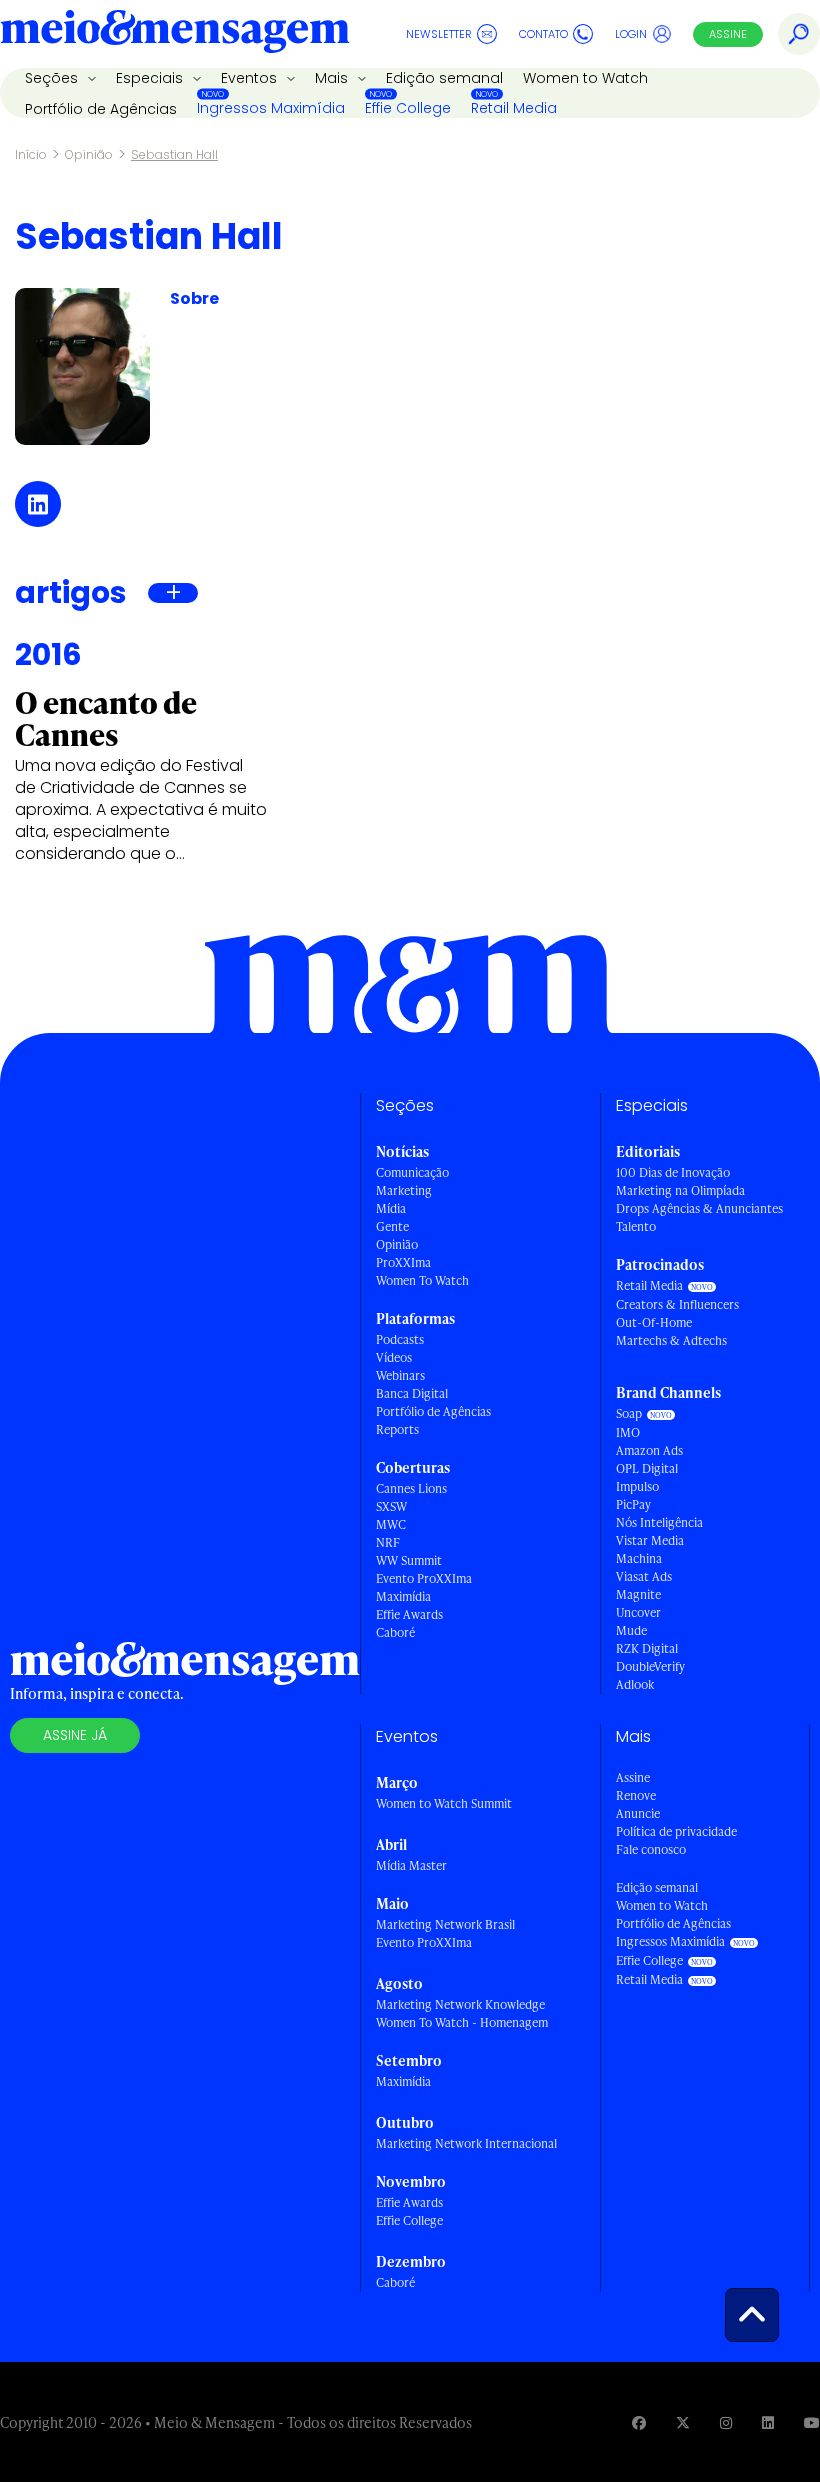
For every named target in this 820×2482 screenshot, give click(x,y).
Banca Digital (412, 1393)
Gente (392, 1226)
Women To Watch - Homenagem (462, 2022)
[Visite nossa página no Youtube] (812, 2422)
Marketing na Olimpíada (680, 1190)
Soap (629, 1413)
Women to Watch (585, 78)
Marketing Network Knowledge (460, 2004)
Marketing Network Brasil (445, 1924)
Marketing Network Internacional (466, 2143)
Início (31, 154)
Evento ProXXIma (424, 1578)
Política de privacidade (676, 1831)
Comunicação (412, 1172)
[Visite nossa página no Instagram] (726, 2422)
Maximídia (403, 1596)
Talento (636, 1226)
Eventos (251, 78)
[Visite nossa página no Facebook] (639, 2422)
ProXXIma (403, 1262)
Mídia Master (411, 1865)
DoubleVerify (650, 1666)
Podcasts (400, 1339)
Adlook (635, 1684)
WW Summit (409, 1560)
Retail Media (514, 108)
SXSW (391, 1506)
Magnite (638, 1594)
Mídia (391, 1208)
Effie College (408, 108)
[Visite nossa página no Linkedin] (768, 2422)
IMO (628, 1432)
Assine (728, 34)
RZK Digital (647, 1648)
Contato (543, 34)
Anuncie (638, 1813)
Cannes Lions (411, 1488)
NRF (388, 1542)
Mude (631, 1630)
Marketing (404, 1190)
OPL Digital (647, 1468)
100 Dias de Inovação (673, 1172)
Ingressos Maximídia (271, 108)
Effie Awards (409, 1614)
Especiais (151, 78)
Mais (333, 78)
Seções (53, 78)
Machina (639, 1558)
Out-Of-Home (654, 1322)
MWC (391, 1524)
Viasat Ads (644, 1576)
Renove (636, 1795)
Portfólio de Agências (101, 109)
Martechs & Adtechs (671, 1340)
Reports (397, 1429)
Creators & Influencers (677, 1304)
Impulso (637, 1486)
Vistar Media (650, 1540)
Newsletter (439, 34)
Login (631, 34)
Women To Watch (422, 1280)
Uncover (638, 1612)
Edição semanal (444, 78)
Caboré (395, 1632)
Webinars (400, 1375)
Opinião (89, 154)
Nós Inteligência (659, 1522)
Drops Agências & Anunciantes (699, 1208)
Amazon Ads (649, 1450)
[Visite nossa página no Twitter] (683, 2422)
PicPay (633, 1504)
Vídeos (394, 1357)
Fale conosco (651, 1849)
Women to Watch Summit (444, 1803)
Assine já (75, 1735)
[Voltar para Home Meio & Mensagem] (175, 34)
